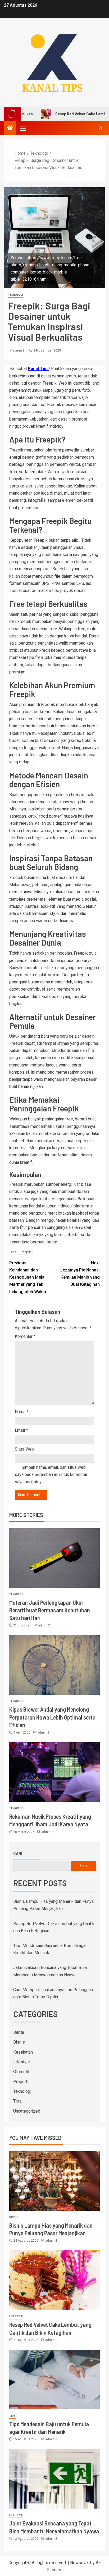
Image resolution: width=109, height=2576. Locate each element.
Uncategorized (27, 2111)
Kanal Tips (38, 369)
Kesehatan (23, 2052)
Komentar (25, 1336)
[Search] (100, 128)
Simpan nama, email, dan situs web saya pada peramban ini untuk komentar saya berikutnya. (51, 1474)
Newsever (80, 2563)
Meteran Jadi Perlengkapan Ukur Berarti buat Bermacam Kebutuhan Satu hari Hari (50, 1610)
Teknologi (15, 295)
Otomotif (21, 2072)
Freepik (25, 1252)
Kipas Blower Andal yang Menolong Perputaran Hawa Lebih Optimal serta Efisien (52, 1717)
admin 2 (19, 350)
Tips (17, 2101)
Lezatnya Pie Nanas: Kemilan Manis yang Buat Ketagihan (80, 1274)
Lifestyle (22, 2062)
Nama (22, 1412)
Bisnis (19, 2042)
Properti (21, 2082)
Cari (18, 1853)
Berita (19, 2032)
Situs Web (24, 1449)
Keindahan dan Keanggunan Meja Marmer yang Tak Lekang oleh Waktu (28, 1277)
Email (21, 1430)
